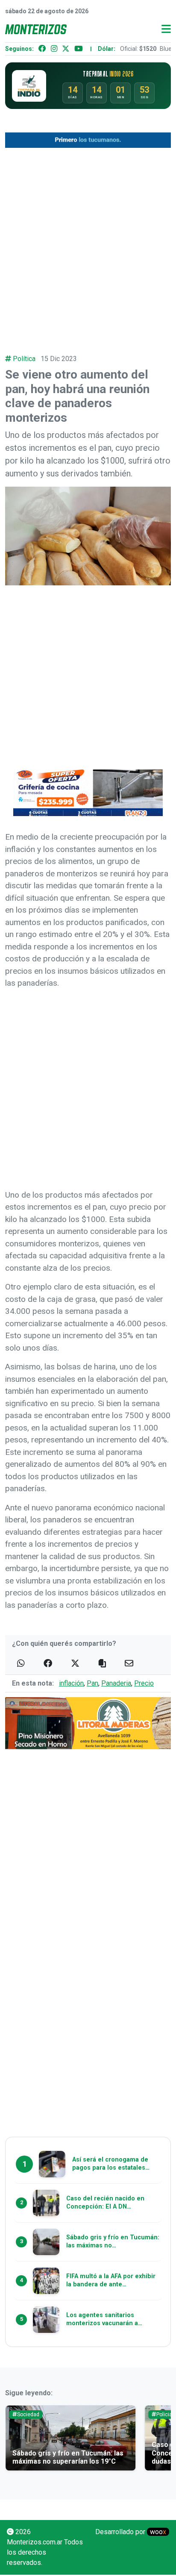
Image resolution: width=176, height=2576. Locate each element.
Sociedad (28, 2414)
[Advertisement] (88, 245)
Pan (92, 1683)
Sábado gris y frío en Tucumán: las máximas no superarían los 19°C (68, 2457)
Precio (144, 1683)
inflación (71, 1683)
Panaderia (116, 1683)
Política (24, 359)
